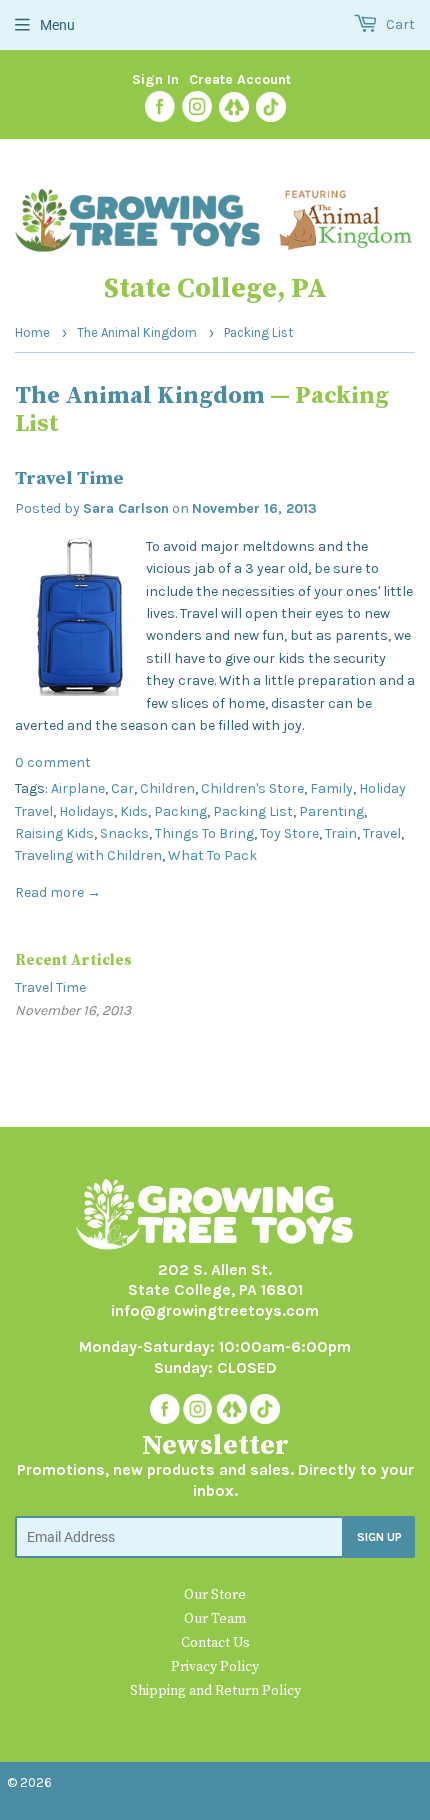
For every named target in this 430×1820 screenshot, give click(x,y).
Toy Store (289, 833)
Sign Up (379, 1537)
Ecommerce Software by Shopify (302, 1782)
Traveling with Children (88, 855)
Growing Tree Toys (117, 1782)
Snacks (124, 833)
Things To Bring (204, 833)
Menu (57, 25)
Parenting (331, 811)
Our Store (215, 1595)
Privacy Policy (215, 1667)
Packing (180, 811)
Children (167, 788)
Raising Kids (54, 833)
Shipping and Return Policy (215, 1691)
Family (331, 788)
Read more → (58, 892)
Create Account (240, 79)
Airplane (78, 788)
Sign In (155, 79)
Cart (399, 24)
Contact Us (215, 1643)
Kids (134, 811)
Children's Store (252, 788)
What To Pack (212, 855)
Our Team (215, 1619)
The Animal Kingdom (137, 332)
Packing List (253, 811)
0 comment (53, 762)
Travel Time (69, 478)
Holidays (86, 811)
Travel (382, 833)
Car (122, 788)
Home (32, 332)
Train (341, 833)
